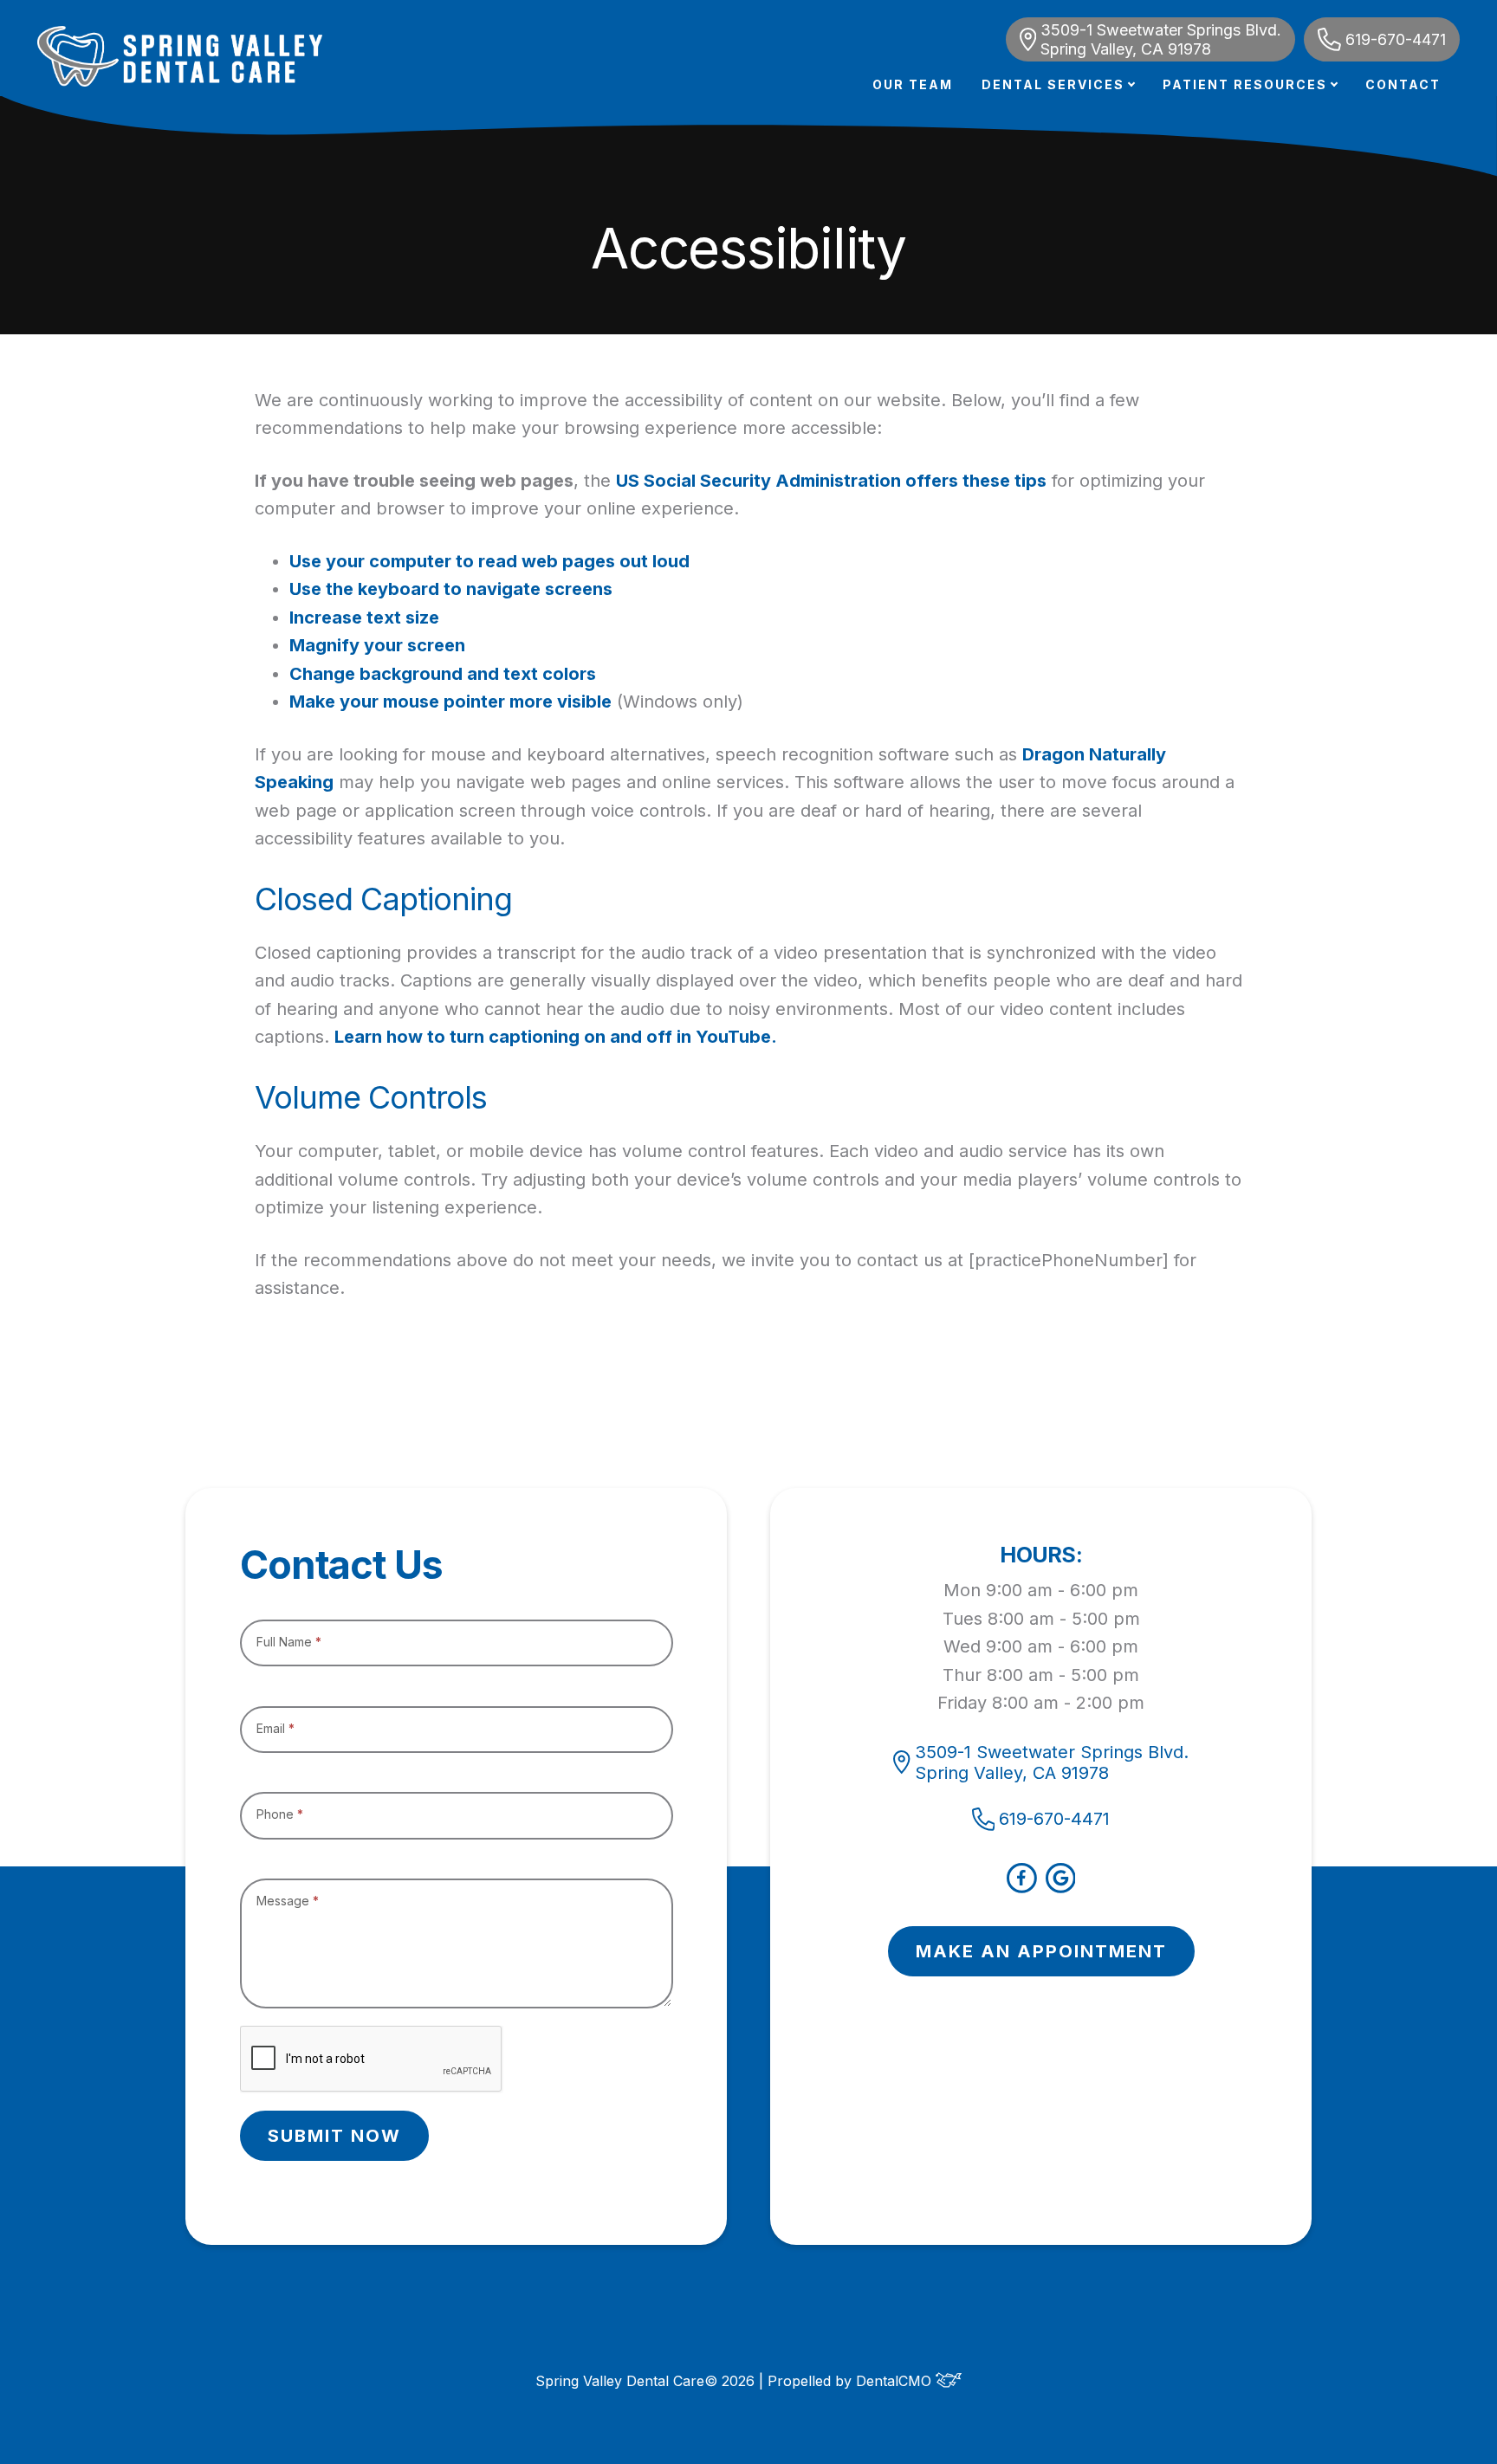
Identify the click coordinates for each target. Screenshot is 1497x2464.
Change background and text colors (443, 674)
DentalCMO (896, 2381)
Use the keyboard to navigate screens (451, 589)
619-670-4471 (1396, 39)
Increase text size (364, 618)
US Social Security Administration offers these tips (831, 481)
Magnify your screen (377, 645)
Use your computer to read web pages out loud (489, 561)
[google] (1061, 1887)
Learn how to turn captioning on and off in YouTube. (556, 1037)
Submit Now (334, 2136)
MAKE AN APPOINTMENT (1041, 1951)
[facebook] (1022, 1887)
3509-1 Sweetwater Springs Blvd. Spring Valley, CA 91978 (1161, 39)
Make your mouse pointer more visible (450, 702)
